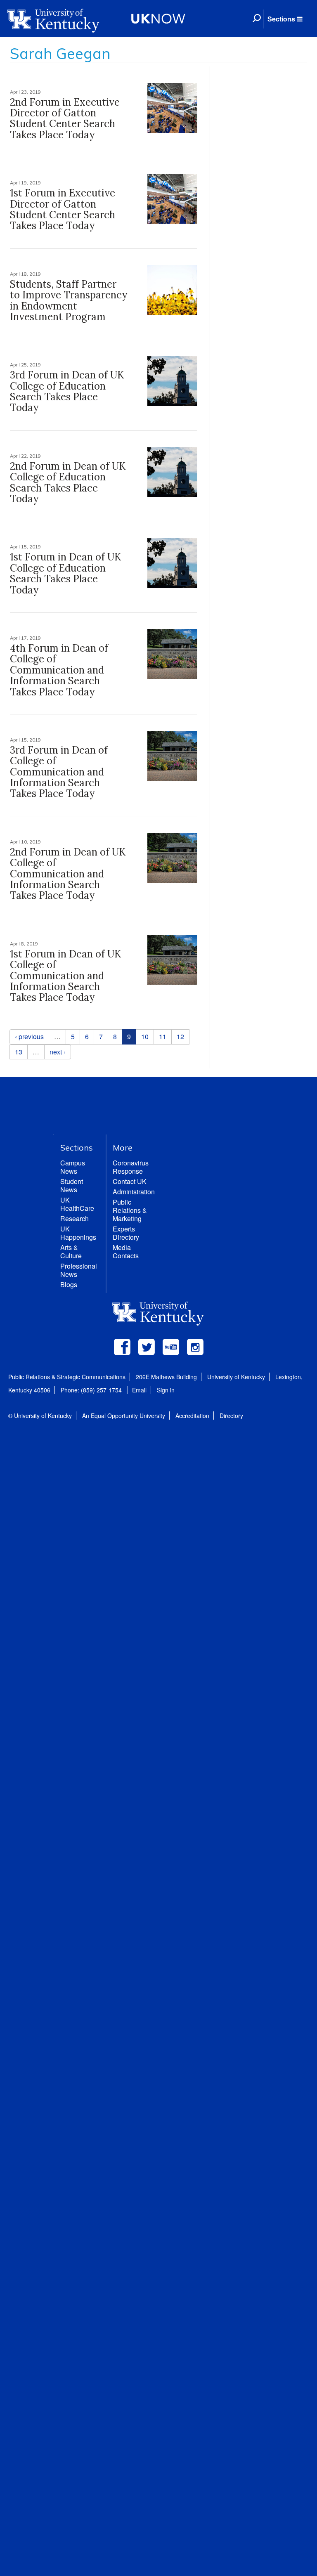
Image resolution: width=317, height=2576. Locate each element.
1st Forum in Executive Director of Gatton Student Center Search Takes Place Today (63, 209)
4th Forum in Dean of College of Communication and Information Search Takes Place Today (59, 670)
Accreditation (192, 1416)
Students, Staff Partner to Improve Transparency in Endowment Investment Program (69, 300)
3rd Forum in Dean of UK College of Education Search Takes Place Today (67, 391)
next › (58, 1052)
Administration (134, 1192)
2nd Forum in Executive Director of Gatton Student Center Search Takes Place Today (65, 118)
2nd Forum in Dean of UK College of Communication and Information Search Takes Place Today (68, 874)
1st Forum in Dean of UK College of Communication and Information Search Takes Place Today (65, 976)
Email (139, 1390)
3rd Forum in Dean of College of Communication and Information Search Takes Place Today (59, 772)
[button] (285, 19)
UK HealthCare (77, 1204)
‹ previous (29, 1036)
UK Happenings (78, 1233)
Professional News (79, 1270)
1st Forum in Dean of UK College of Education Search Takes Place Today (65, 573)
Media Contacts (126, 1251)
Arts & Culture (71, 1251)
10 (145, 1036)
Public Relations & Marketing (130, 1210)
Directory (231, 1416)
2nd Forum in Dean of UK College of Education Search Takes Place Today (68, 482)
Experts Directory (126, 1233)
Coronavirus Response (131, 1167)
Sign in (166, 1390)
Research (75, 1218)
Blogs (69, 1284)
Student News (72, 1185)
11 (163, 1036)
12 (180, 1036)
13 (19, 1052)
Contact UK (130, 1181)
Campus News (73, 1167)
